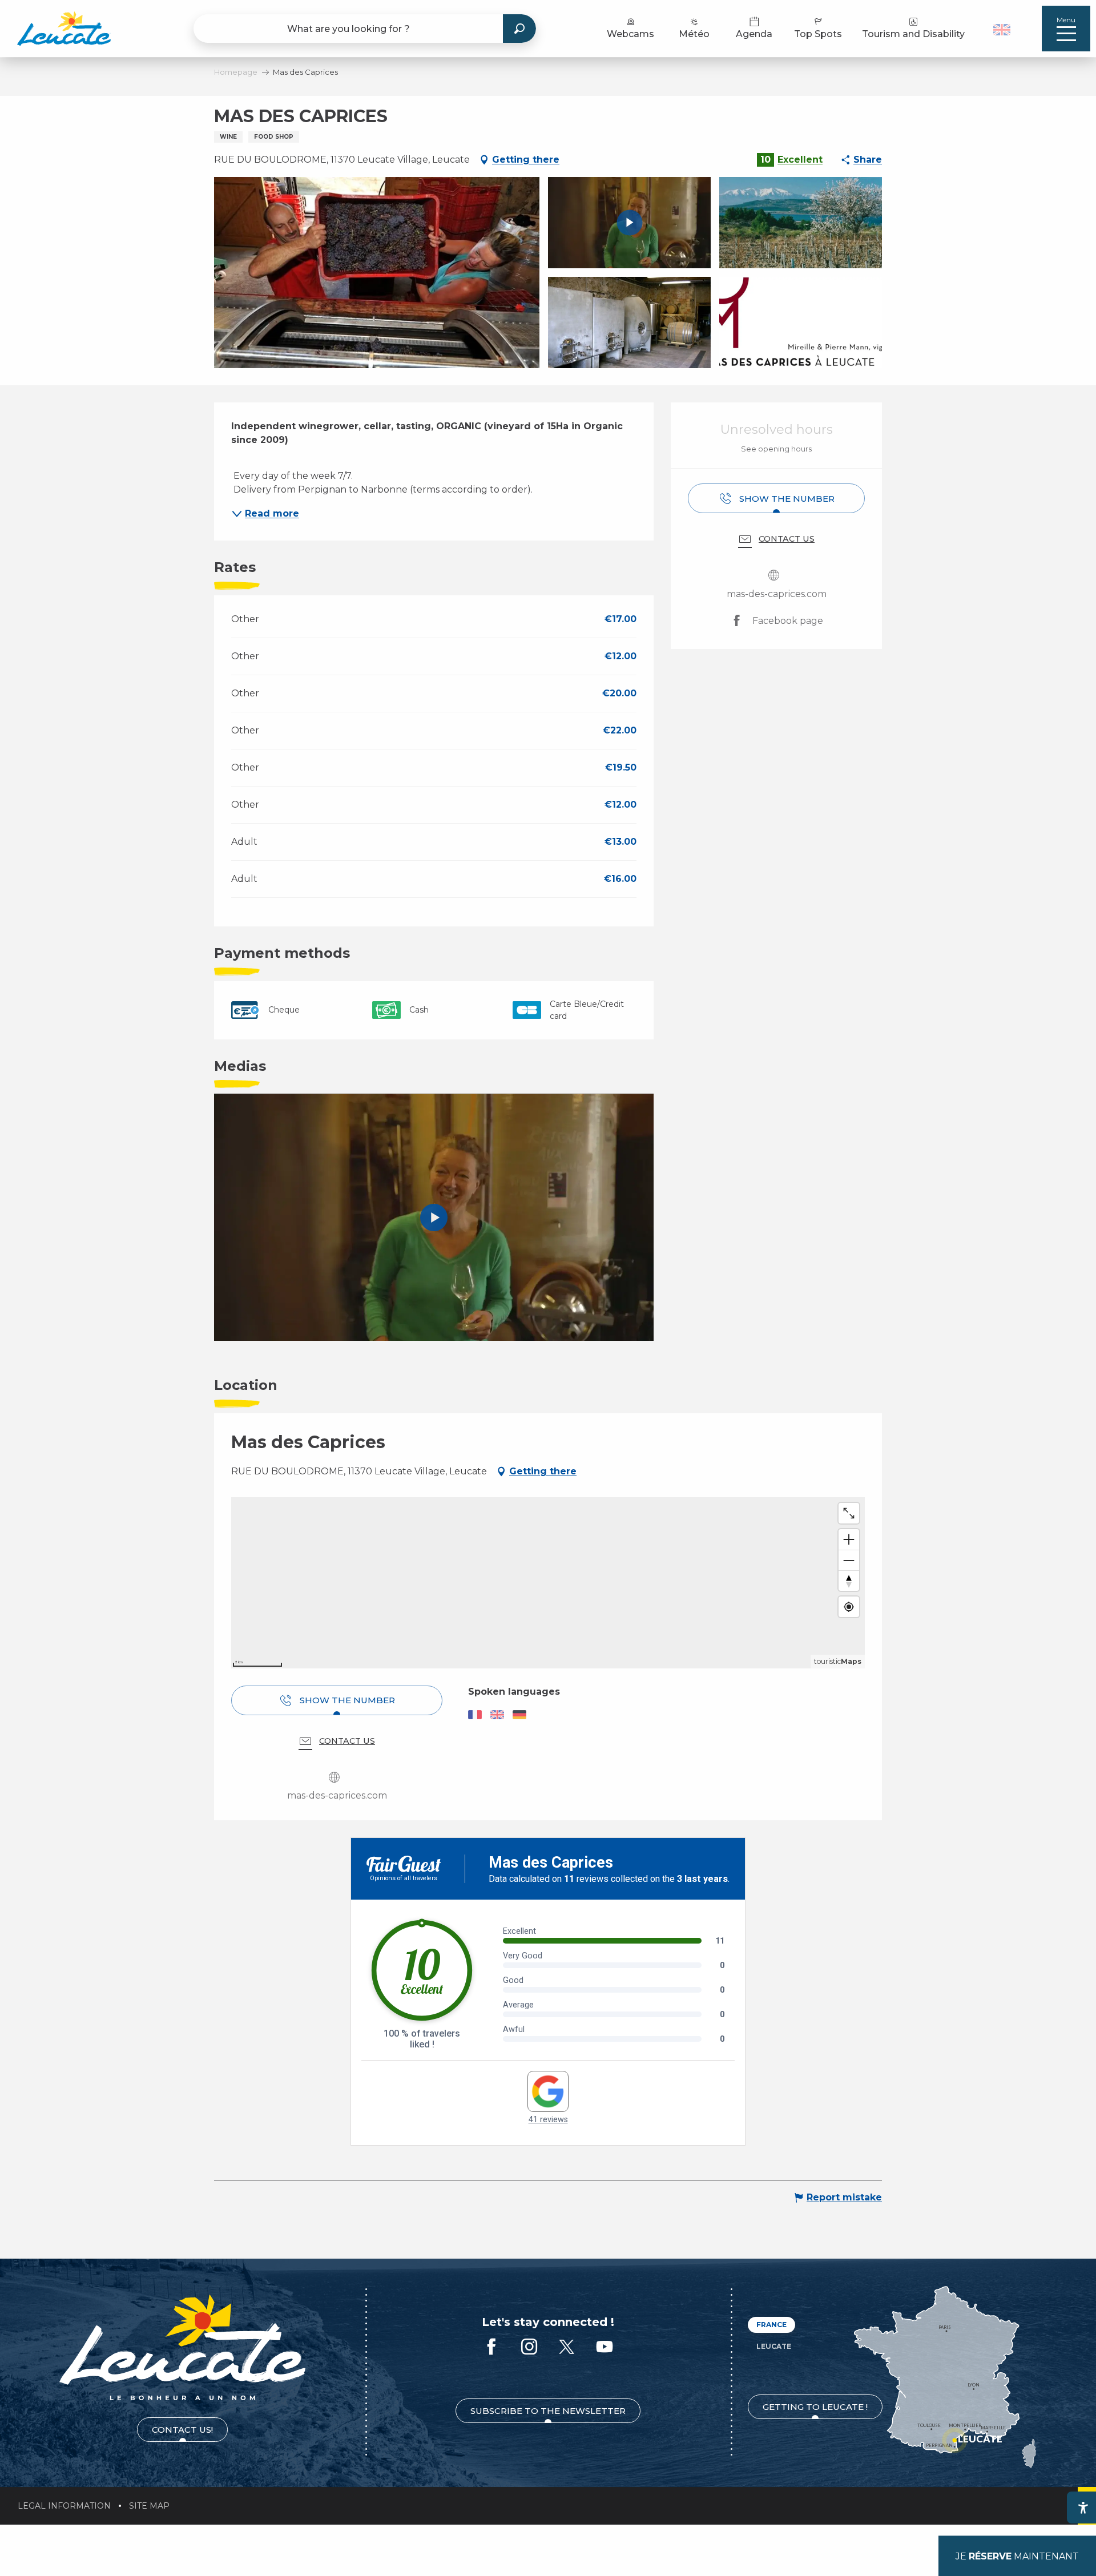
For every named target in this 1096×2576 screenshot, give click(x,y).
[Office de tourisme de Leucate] (182, 2347)
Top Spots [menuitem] (818, 34)
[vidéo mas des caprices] (434, 1218)
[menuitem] (64, 29)
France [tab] (771, 2325)
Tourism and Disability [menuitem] (913, 34)
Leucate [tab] (774, 2346)
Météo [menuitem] (694, 34)
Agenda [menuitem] (754, 34)
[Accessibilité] (1083, 2508)
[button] (1003, 29)
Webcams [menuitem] (630, 34)
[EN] (1002, 30)
